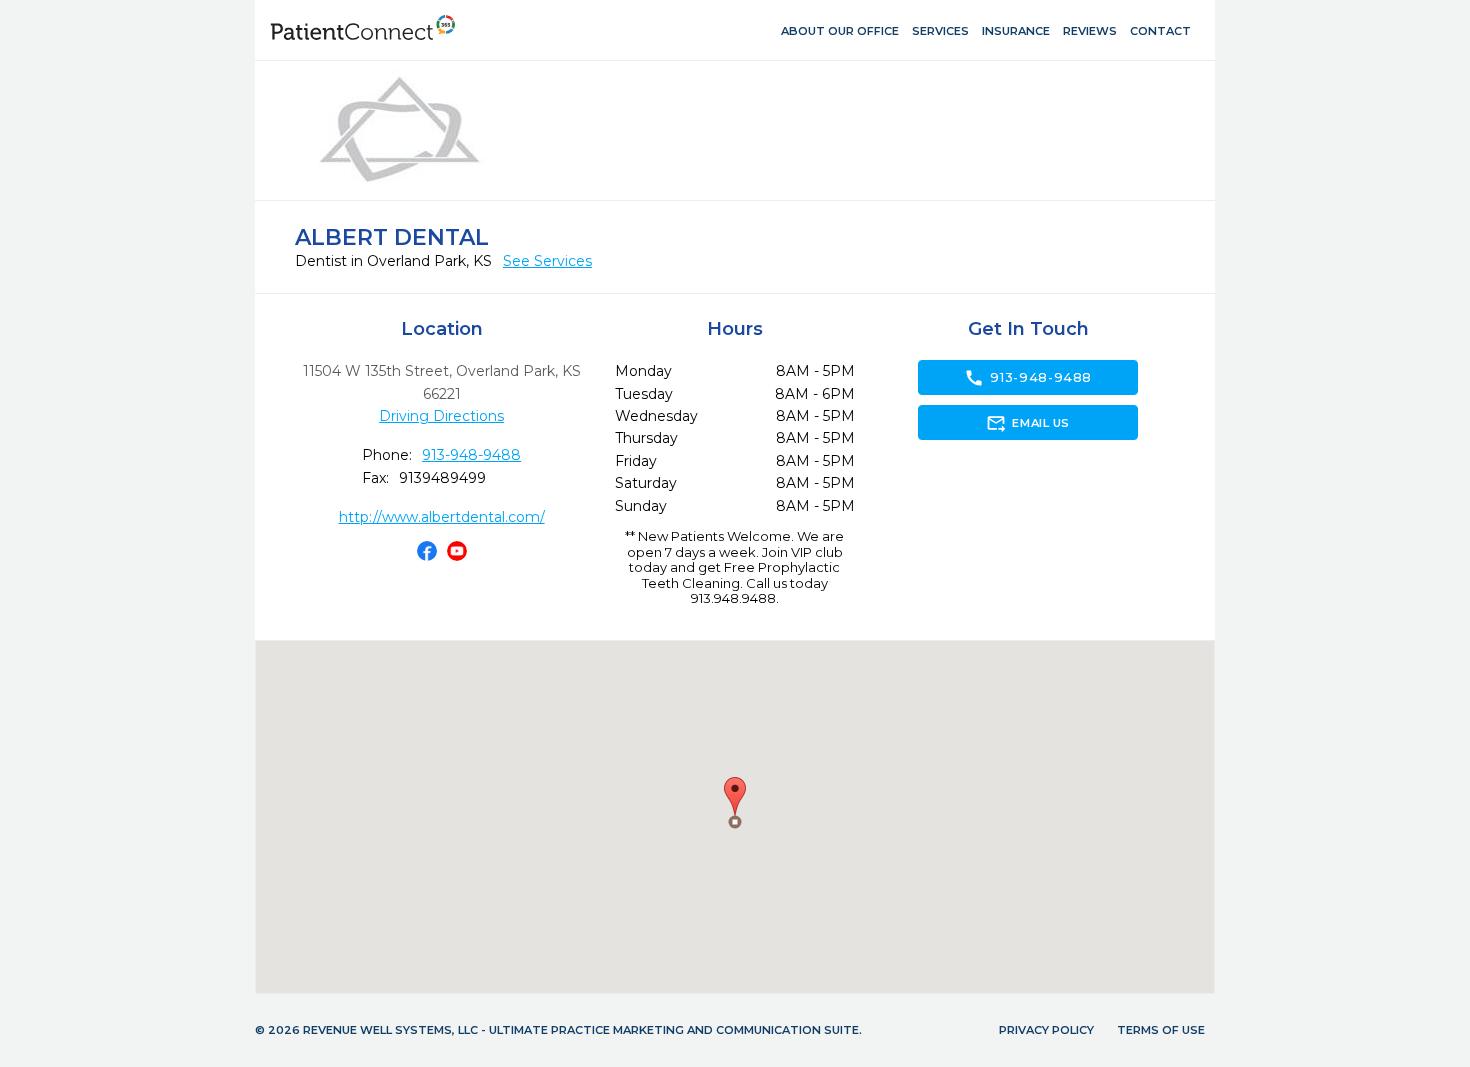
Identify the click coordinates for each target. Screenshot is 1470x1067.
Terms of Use (1161, 1030)
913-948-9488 (471, 455)
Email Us (1027, 423)
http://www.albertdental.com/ (442, 517)
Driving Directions (441, 416)
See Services (547, 261)
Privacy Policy (1046, 1030)
